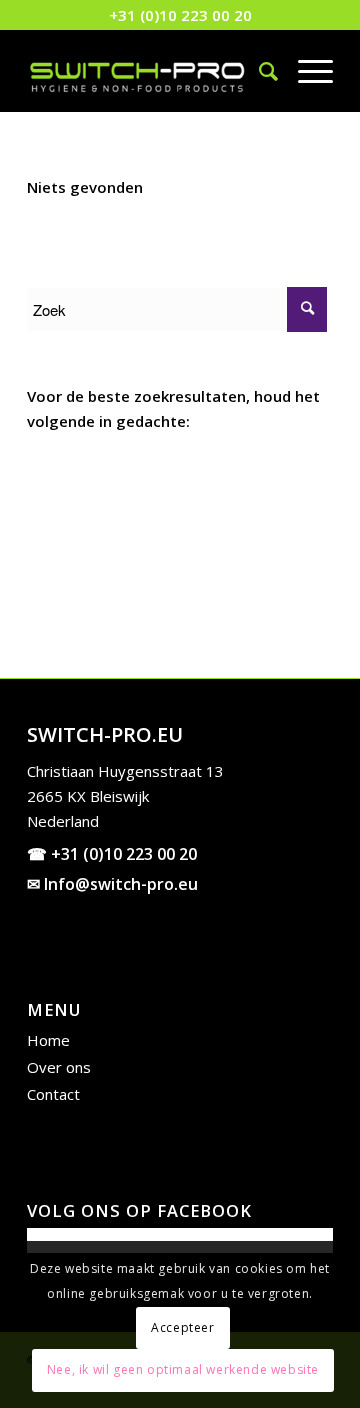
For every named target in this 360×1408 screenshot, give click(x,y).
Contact (53, 1094)
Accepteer (182, 1327)
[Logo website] (149, 71)
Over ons (59, 1067)
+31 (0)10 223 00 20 (180, 15)
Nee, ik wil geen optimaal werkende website (183, 1369)
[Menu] (305, 71)
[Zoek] (258, 71)
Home (48, 1040)
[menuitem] (258, 71)
